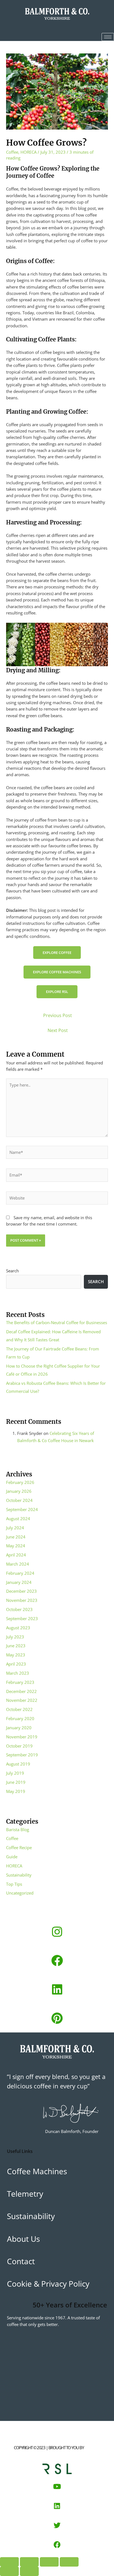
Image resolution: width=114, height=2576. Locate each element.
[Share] (49, 2562)
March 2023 (18, 1673)
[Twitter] (57, 2525)
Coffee (12, 152)
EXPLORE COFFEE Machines (57, 972)
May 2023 (16, 1655)
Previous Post (58, 1015)
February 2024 (20, 1573)
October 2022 (19, 1709)
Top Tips (14, 1884)
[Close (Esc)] (69, 2562)
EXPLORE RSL (57, 992)
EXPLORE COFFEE (57, 953)
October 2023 (19, 1609)
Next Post (58, 1030)
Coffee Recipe (19, 1847)
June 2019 (16, 1782)
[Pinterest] (57, 2018)
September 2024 (22, 1509)
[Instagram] (57, 1932)
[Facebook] (57, 1960)
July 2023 (15, 1637)
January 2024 (19, 1582)
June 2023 (16, 1646)
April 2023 (16, 1664)
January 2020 (19, 1728)
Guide (12, 1857)
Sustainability (19, 1875)
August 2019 (18, 1764)
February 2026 (20, 1482)
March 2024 (18, 1564)
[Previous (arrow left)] (9, 2571)
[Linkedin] (57, 1989)
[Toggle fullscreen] (29, 2562)
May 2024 (16, 1546)
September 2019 (22, 1755)
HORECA (28, 152)
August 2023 (18, 1628)
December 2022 (21, 1691)
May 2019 (16, 1791)
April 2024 (16, 1555)
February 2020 (20, 1718)
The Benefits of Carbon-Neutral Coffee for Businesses (57, 1322)
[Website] (57, 1199)
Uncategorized (20, 1893)
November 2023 (22, 1600)
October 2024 (19, 1500)
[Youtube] (57, 2487)
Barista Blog (18, 1829)
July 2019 (15, 1773)
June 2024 (16, 1537)
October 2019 (19, 1746)
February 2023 (20, 1682)
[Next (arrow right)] (29, 2571)
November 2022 (22, 1700)
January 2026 (19, 1491)
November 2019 (22, 1737)
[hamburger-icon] (108, 37)
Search (12, 1271)
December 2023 (21, 1591)
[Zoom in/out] (9, 2562)
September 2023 (22, 1618)
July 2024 (15, 1528)
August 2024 (18, 1519)
